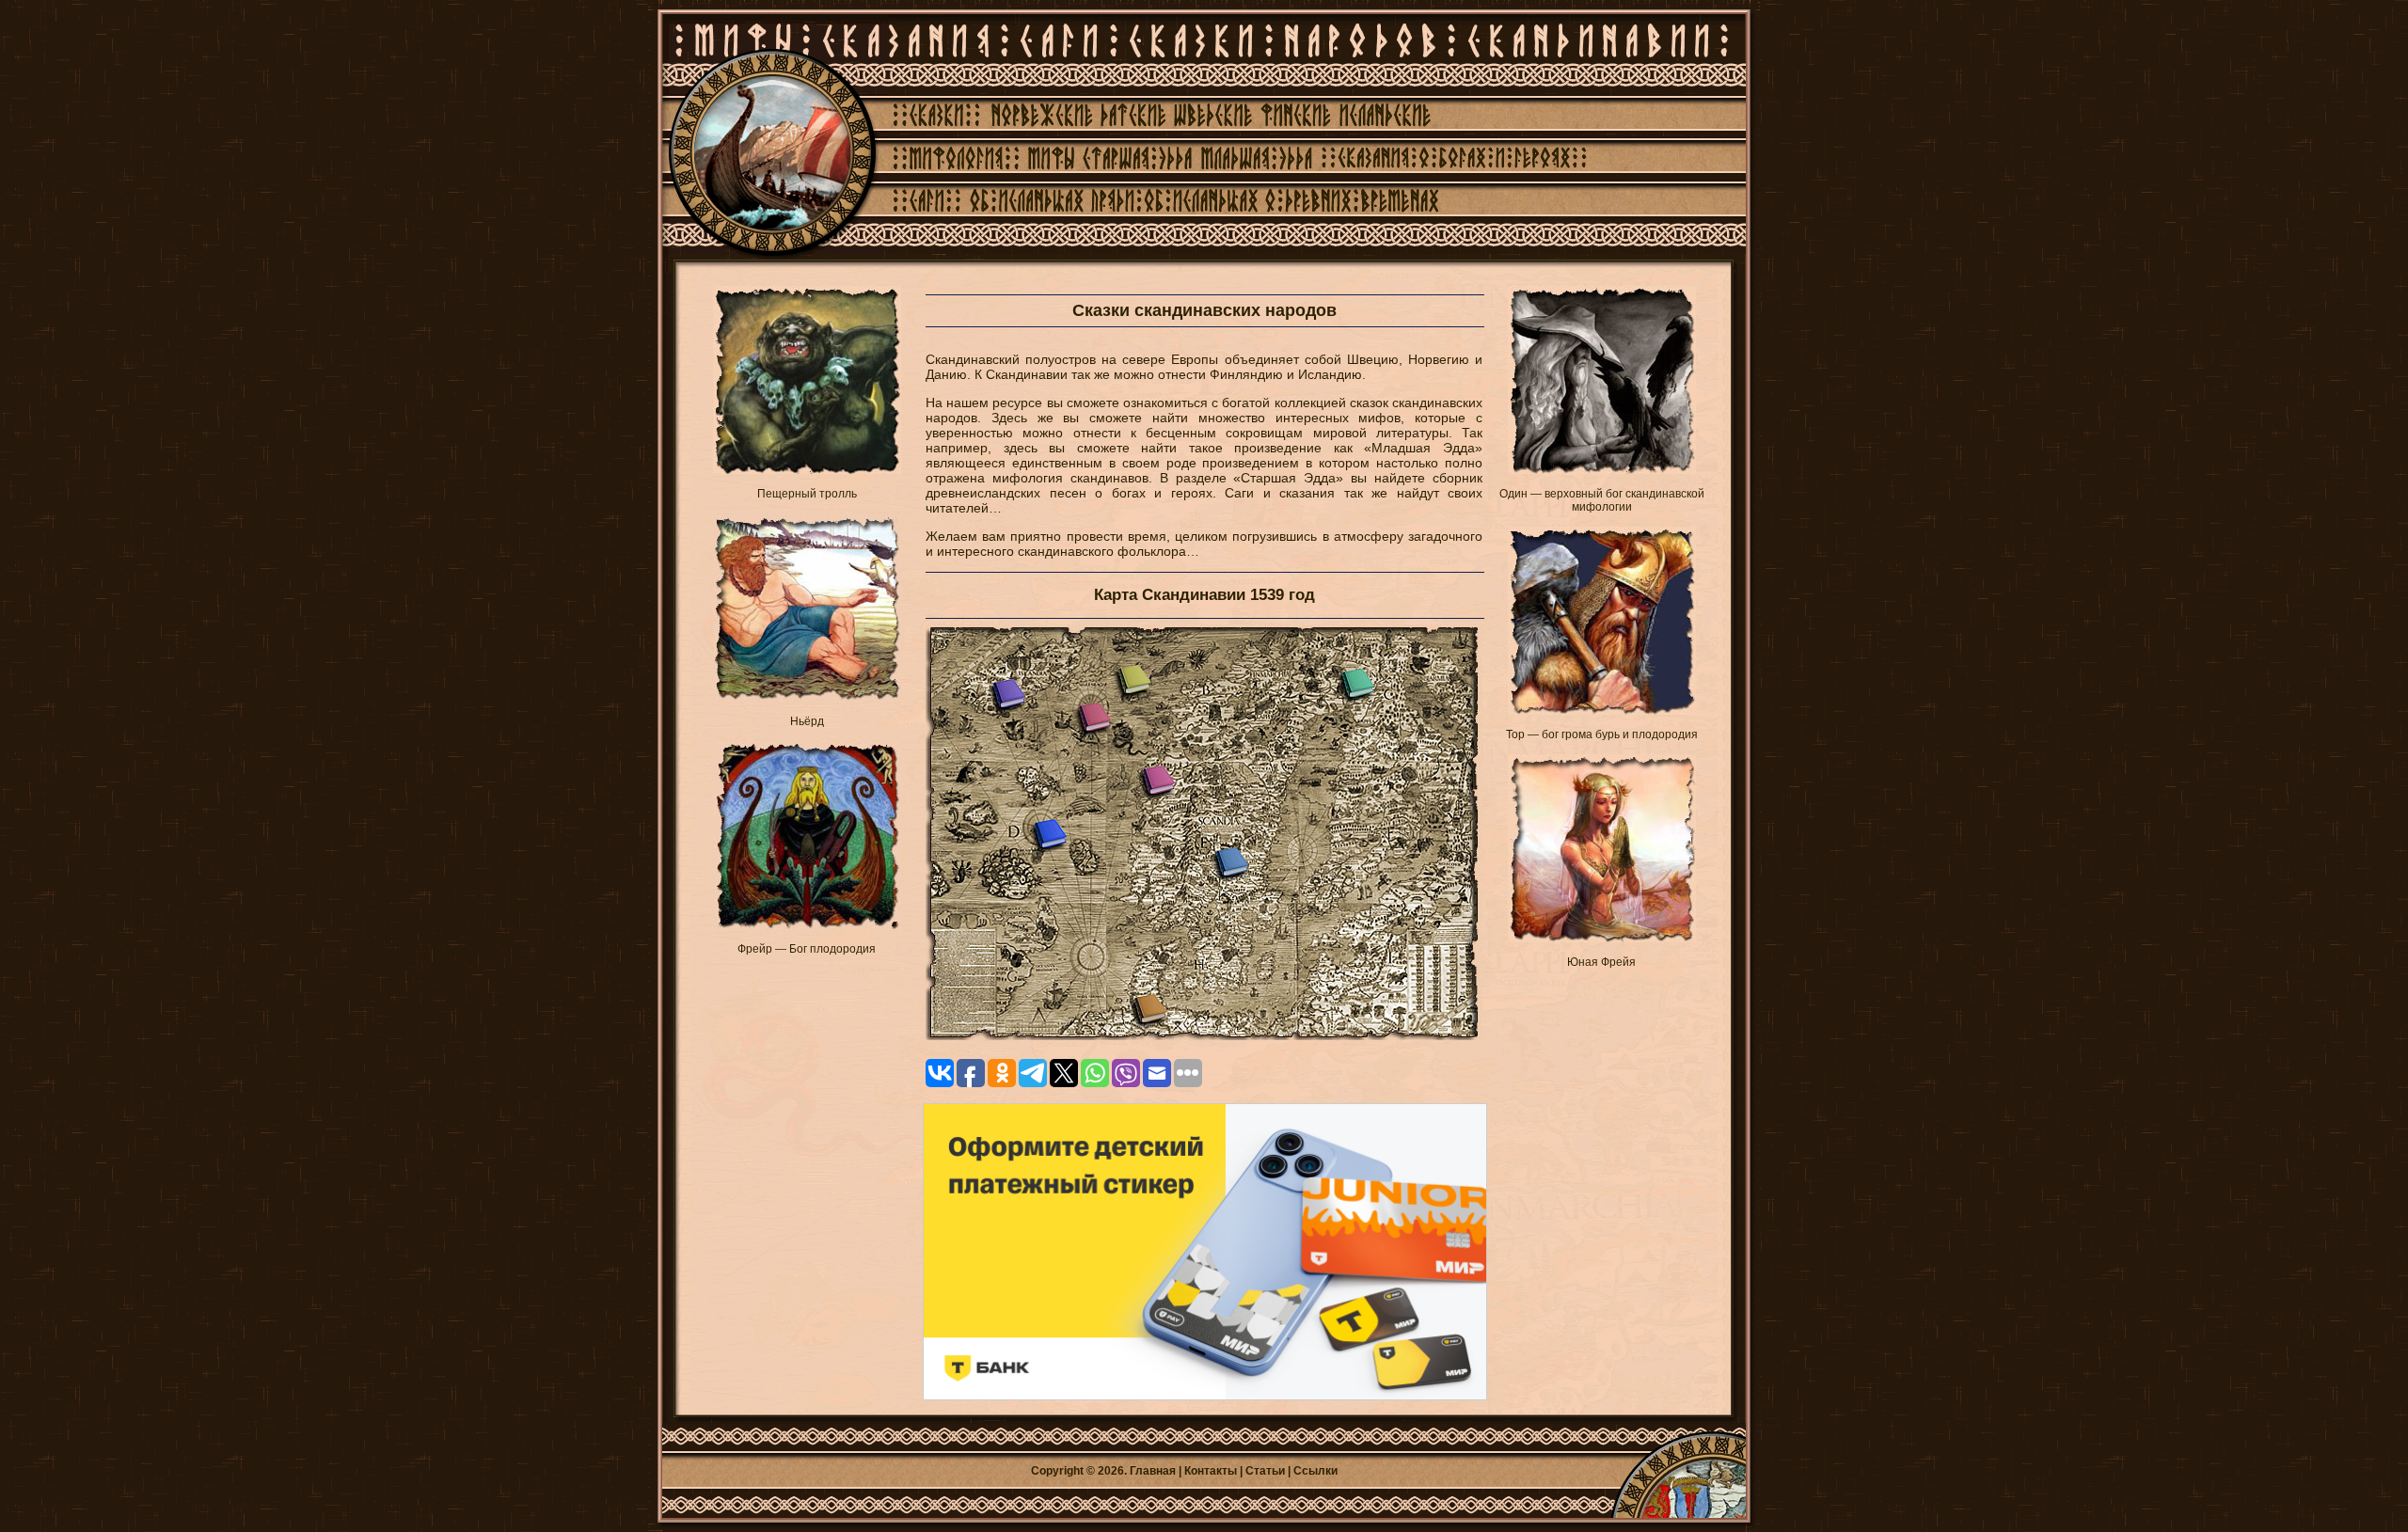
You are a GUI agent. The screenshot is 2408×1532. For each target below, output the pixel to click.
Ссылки (1315, 1471)
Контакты (1211, 1471)
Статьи (1265, 1471)
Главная (1153, 1471)
